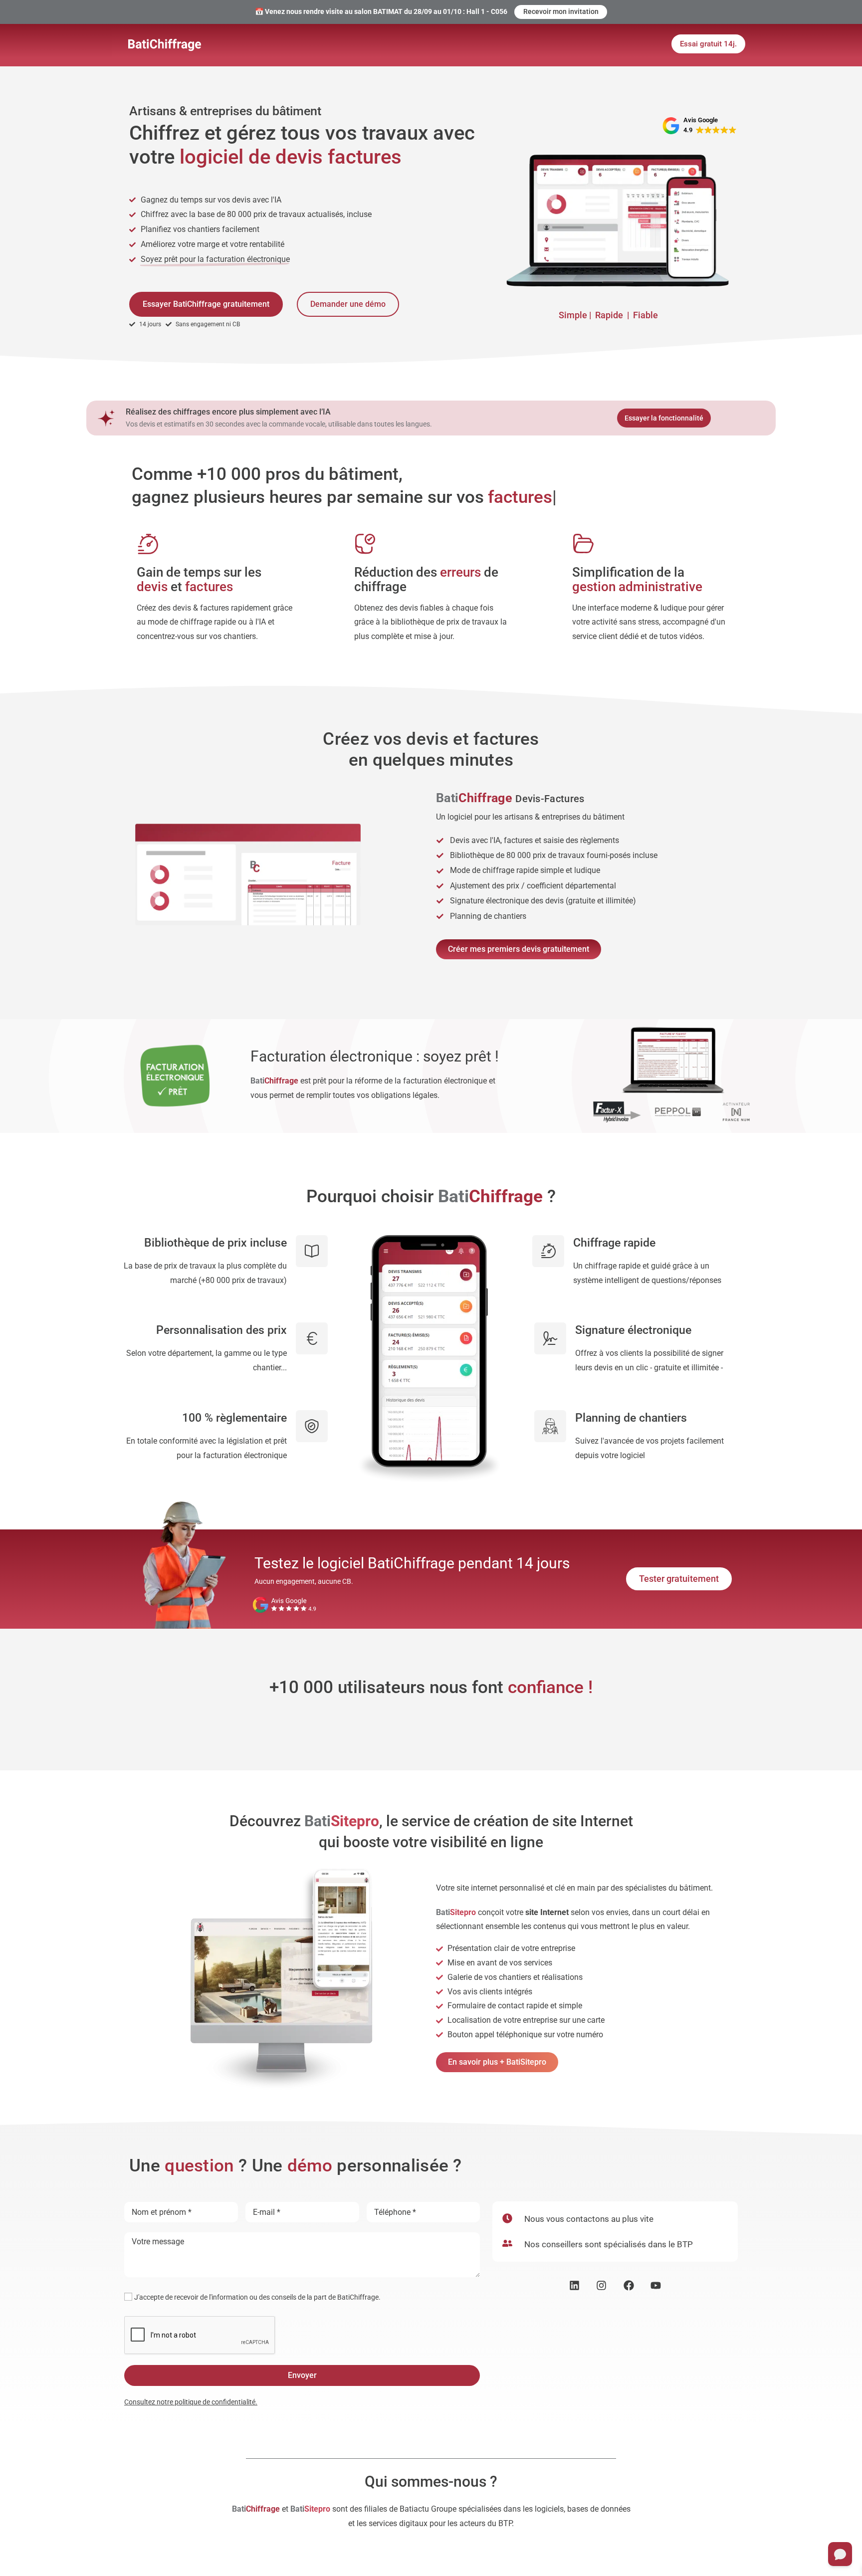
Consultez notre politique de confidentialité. (191, 2402)
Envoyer (302, 2375)
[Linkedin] (574, 2285)
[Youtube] (656, 2285)
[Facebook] (629, 2285)
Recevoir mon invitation (561, 11)
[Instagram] (601, 2285)
